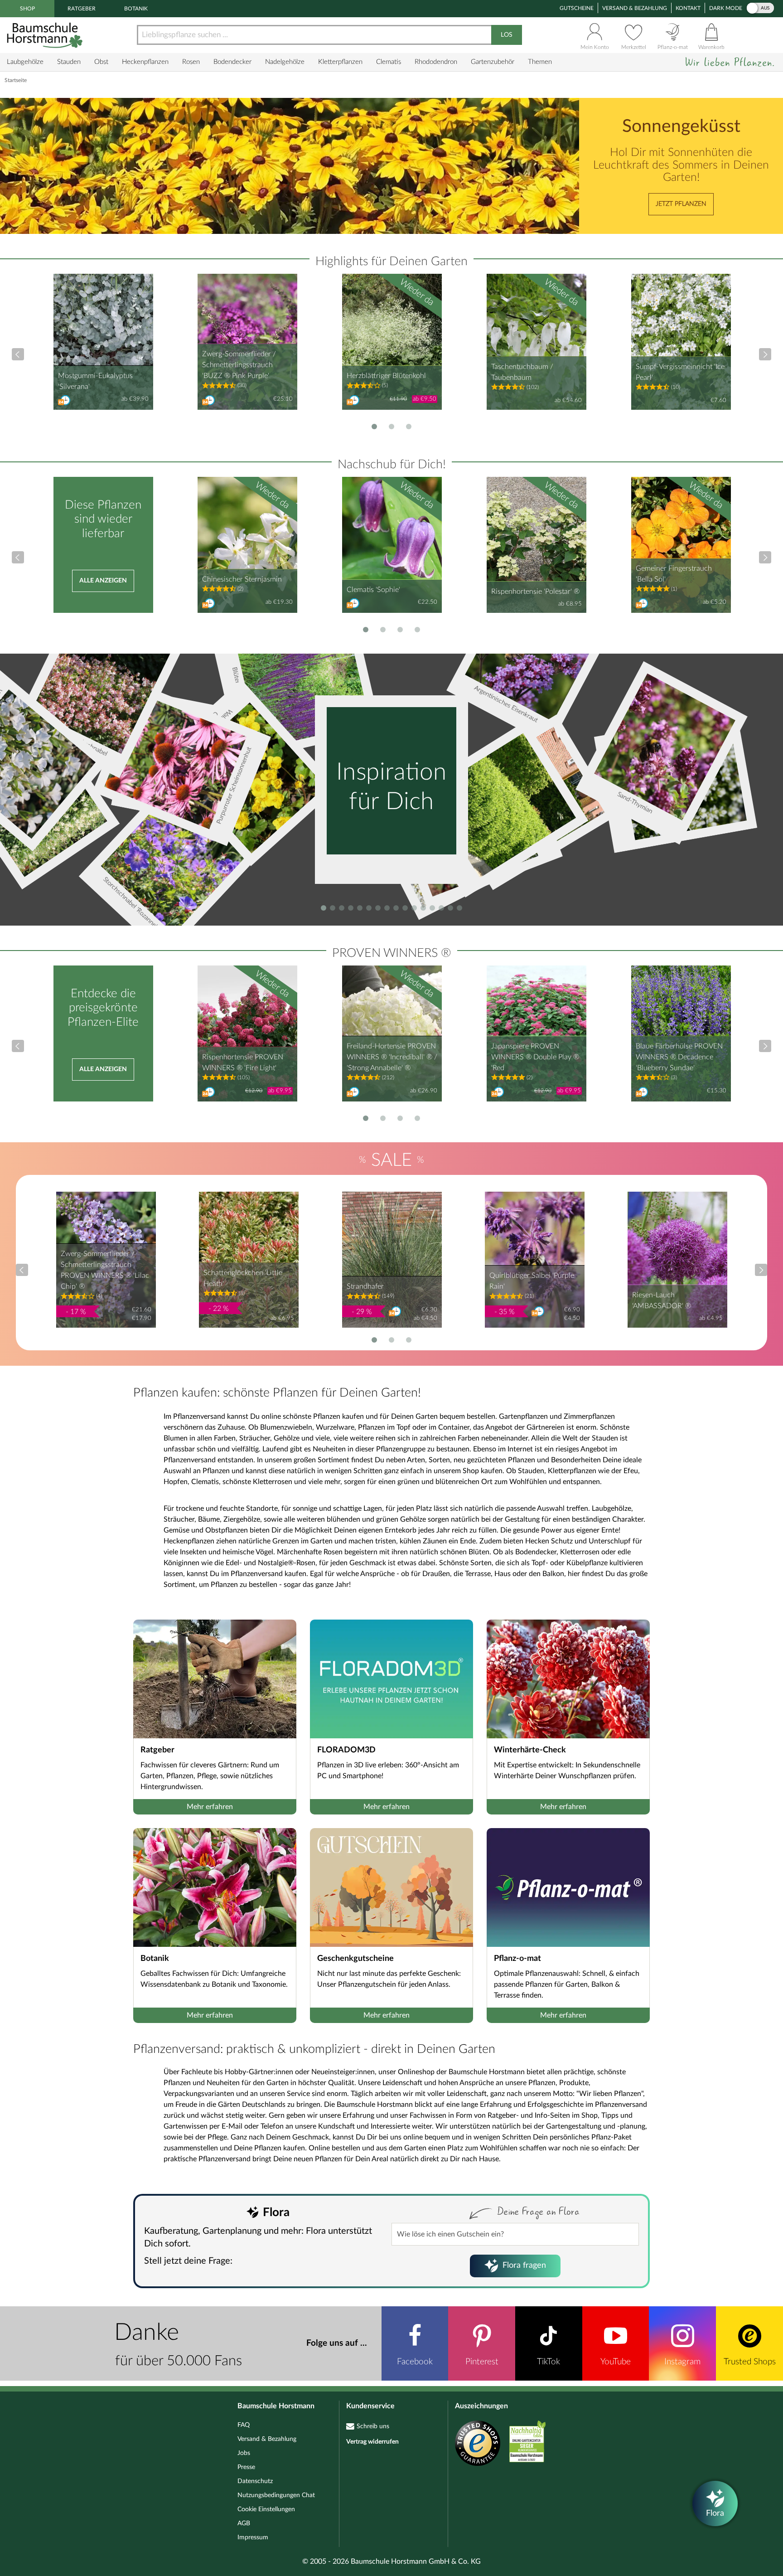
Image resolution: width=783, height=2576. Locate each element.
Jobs (244, 2453)
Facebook (415, 2362)
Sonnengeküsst (681, 127)
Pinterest (482, 2362)
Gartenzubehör (493, 62)
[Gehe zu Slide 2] (391, 427)
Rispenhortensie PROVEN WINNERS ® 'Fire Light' (243, 1062)
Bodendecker (232, 62)
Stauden (69, 62)
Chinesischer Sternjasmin (242, 579)
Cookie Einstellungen (266, 2509)
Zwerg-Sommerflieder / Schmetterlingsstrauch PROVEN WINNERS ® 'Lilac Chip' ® (105, 1270)
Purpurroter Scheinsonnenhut (234, 786)
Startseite (16, 80)
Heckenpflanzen (145, 62)
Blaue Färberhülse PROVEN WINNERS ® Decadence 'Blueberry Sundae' (679, 1057)
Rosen (191, 62)
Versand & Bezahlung (635, 8)
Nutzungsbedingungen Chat (276, 2495)
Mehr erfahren (210, 1807)
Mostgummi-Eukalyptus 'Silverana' (95, 381)
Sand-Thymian (635, 803)
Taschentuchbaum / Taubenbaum (522, 372)
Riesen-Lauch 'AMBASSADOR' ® (662, 1300)
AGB (244, 2523)
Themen (540, 62)
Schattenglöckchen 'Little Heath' (243, 1278)
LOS (507, 35)
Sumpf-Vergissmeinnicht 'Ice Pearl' (680, 372)
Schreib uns (373, 2426)
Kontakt (688, 8)
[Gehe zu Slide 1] (374, 427)
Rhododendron (436, 62)
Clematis (389, 62)
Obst (101, 62)
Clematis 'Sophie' (373, 590)
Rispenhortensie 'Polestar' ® (535, 592)
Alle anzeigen (103, 581)
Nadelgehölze (285, 62)
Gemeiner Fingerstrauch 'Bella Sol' (674, 574)
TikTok (549, 2362)
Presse (246, 2467)
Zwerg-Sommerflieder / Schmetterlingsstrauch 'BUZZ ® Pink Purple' (239, 365)
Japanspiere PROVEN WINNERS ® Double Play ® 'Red (535, 1057)
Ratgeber (82, 9)
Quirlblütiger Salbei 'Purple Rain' (532, 1281)
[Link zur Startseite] (46, 35)
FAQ (244, 2425)
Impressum (253, 2537)
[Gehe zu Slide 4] (417, 630)
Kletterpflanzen (340, 62)
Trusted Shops (750, 2362)
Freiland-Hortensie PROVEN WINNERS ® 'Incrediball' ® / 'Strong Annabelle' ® (392, 1057)
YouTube (616, 2362)
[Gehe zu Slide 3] (409, 427)
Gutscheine (577, 8)
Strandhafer (365, 1286)
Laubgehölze (25, 62)
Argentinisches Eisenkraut (506, 704)
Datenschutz (255, 2481)
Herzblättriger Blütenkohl (386, 376)
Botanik (136, 9)
